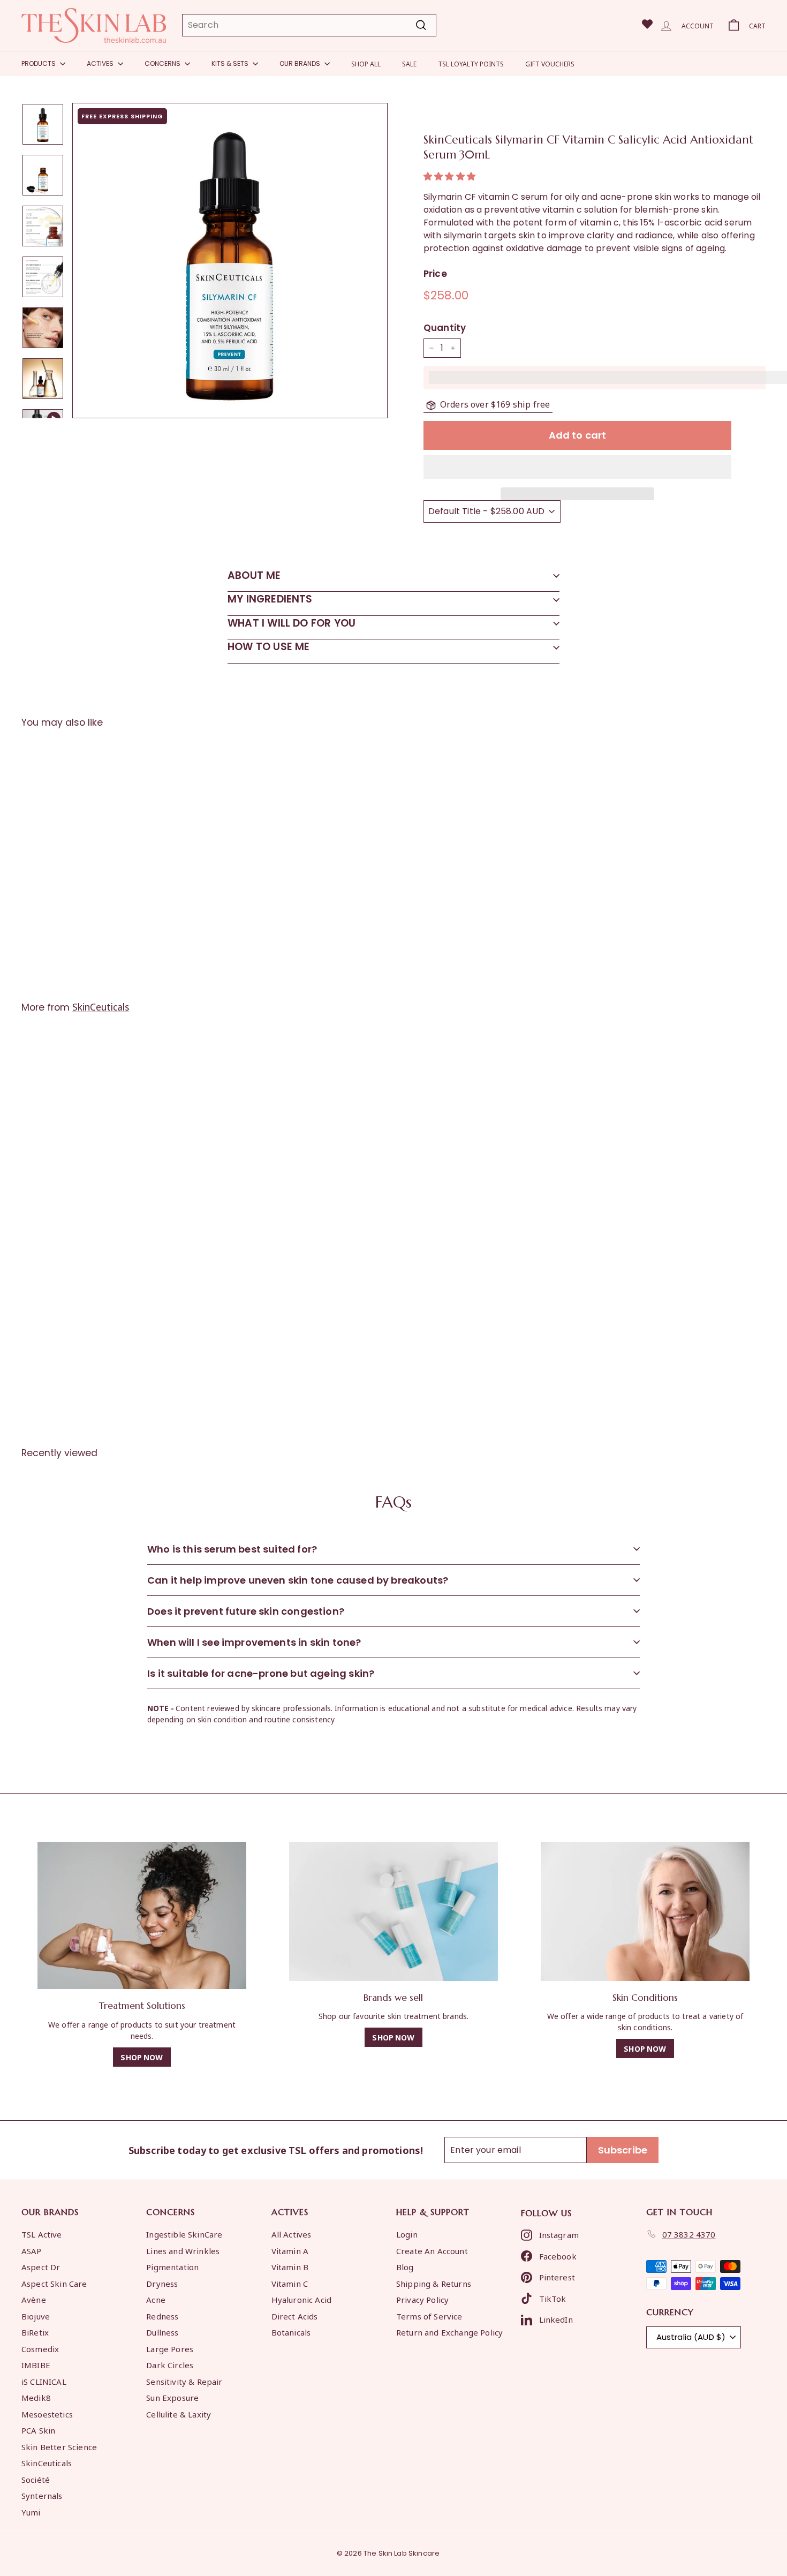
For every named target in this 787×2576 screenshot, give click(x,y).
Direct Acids (295, 2316)
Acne (156, 2299)
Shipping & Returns (434, 2283)
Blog (405, 2266)
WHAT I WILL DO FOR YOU (292, 623)
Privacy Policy (422, 2299)
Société (36, 2479)
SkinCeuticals (101, 1006)
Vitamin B (290, 2266)
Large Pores (170, 2348)
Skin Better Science (59, 2446)
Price (435, 274)
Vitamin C (290, 2283)
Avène (34, 2299)
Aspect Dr (41, 2266)
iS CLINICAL (44, 2381)
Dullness (162, 2332)
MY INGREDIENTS (270, 599)
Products (39, 63)
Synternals (42, 2495)
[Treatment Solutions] (142, 1916)
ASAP (32, 2250)
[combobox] (309, 25)
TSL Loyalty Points (471, 63)
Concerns (163, 63)
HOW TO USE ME (268, 647)
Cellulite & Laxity (179, 2414)
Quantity (445, 328)
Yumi (31, 2512)
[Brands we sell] (393, 1911)
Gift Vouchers (550, 63)
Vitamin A (290, 2250)
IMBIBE (36, 2364)
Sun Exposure (172, 2397)
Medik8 (36, 2397)
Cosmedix (40, 2348)
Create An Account (432, 2250)
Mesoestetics (47, 2414)
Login (407, 2234)
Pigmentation (172, 2266)
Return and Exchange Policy (449, 2332)
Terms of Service (429, 2316)
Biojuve (36, 2316)
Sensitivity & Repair (184, 2381)
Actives (101, 63)
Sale (409, 63)
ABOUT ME (254, 575)
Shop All (366, 63)
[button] (451, 176)
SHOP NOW (142, 2057)
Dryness (162, 2283)
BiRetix (35, 2332)
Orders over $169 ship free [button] (495, 404)
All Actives (292, 2234)
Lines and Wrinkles (183, 2250)
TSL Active (42, 2234)
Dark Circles (170, 2364)
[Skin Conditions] (645, 1911)
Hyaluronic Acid (301, 2299)
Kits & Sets (231, 63)
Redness (162, 2316)
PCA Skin (38, 2430)
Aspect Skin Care (54, 2283)
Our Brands (301, 63)
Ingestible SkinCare (184, 2234)
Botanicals (291, 2332)
